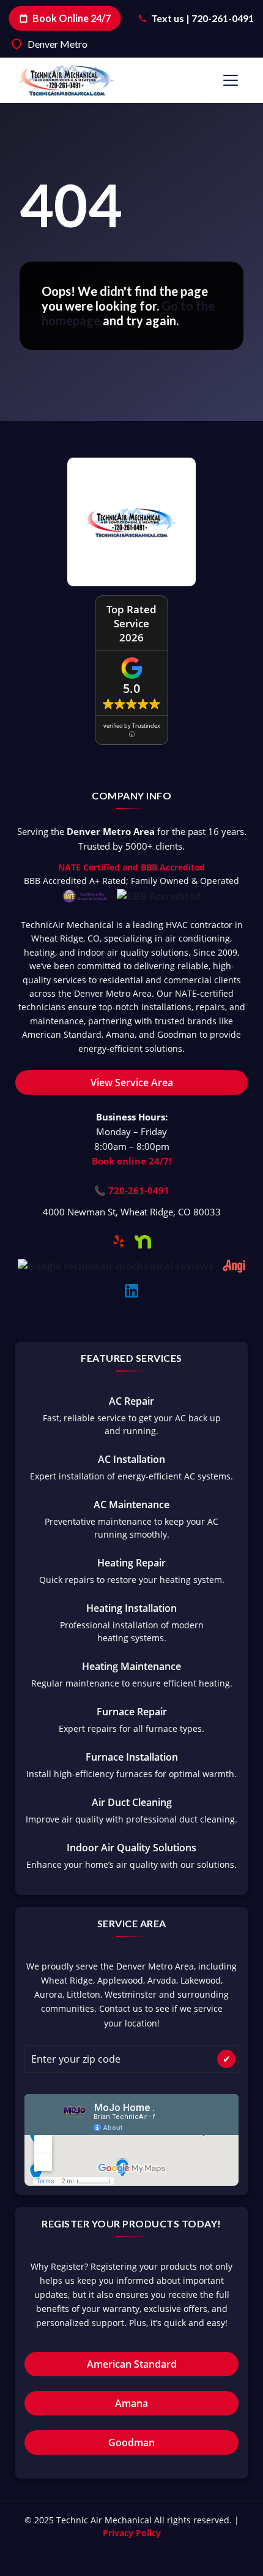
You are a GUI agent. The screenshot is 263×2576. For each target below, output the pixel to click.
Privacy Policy (132, 2533)
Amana (131, 2403)
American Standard (132, 2364)
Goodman (131, 2442)
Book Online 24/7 (72, 18)
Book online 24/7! (131, 1161)
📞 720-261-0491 (132, 1190)
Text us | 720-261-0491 (202, 18)
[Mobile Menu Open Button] (231, 80)
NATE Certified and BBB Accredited (131, 867)
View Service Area (132, 1082)
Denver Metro (57, 44)
